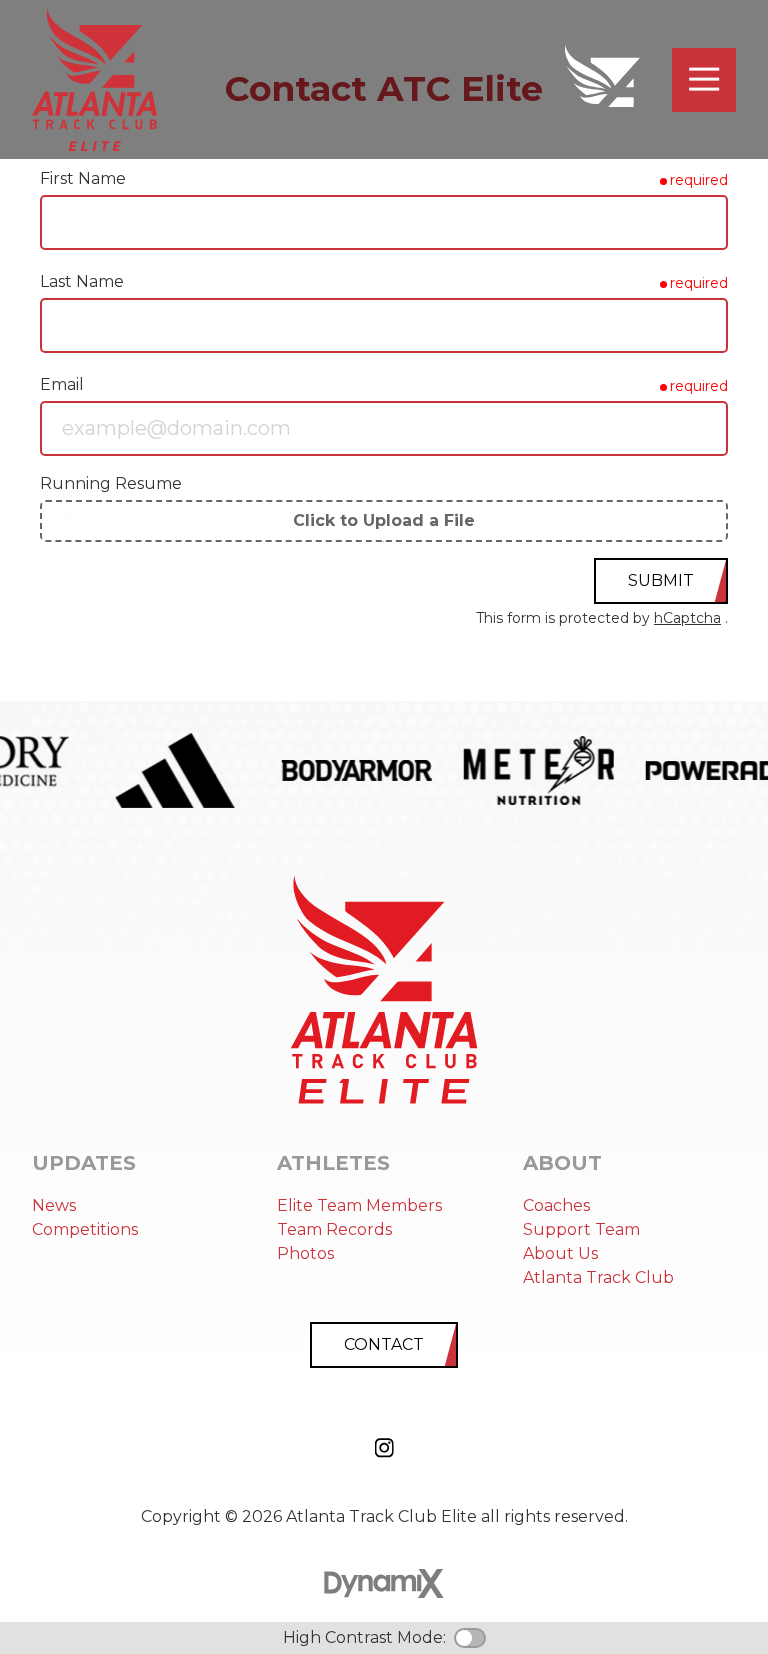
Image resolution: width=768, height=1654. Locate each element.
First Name (83, 178)
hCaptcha (687, 618)
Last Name (82, 281)
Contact (384, 1344)
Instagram (384, 1448)
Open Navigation (704, 80)
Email (62, 384)
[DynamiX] (384, 1583)
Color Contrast (470, 1638)
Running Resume (111, 483)
